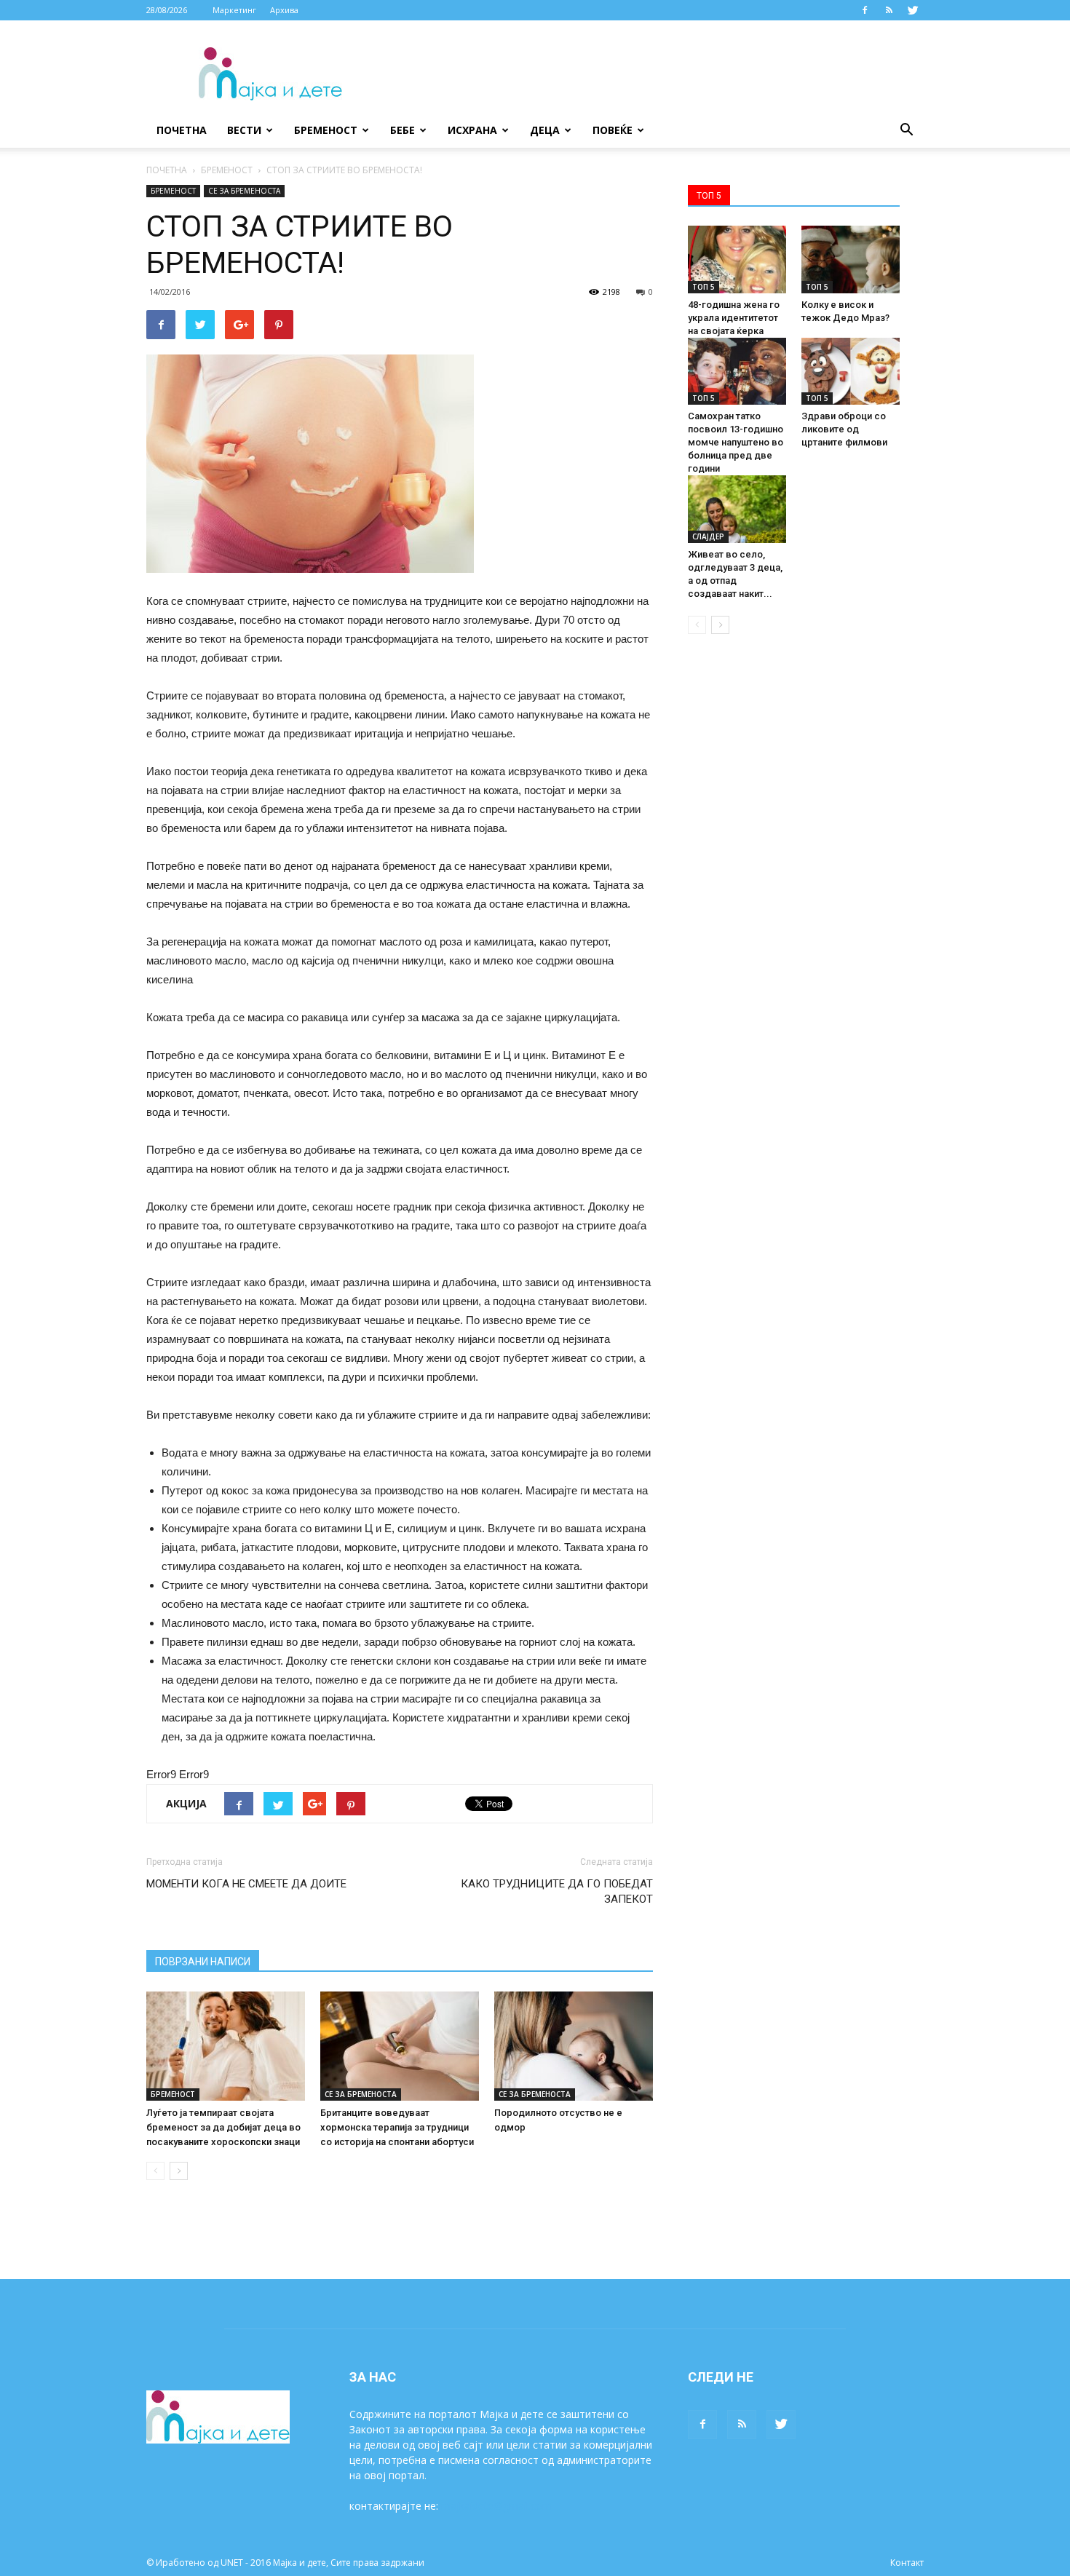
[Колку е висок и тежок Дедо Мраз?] (851, 259)
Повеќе (613, 130)
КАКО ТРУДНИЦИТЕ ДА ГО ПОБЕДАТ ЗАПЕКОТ (557, 1891)
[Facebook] (865, 10)
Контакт (907, 2563)
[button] (906, 130)
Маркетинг (234, 10)
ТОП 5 (704, 287)
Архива (284, 10)
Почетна (182, 130)
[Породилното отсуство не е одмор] (574, 2046)
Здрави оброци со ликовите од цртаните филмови (844, 429)
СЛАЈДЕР (708, 536)
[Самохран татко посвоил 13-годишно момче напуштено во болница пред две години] (737, 372)
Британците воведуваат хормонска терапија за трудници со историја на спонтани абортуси (397, 2127)
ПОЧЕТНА (167, 170)
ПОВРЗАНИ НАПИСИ (203, 1962)
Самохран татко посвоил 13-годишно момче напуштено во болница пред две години (736, 442)
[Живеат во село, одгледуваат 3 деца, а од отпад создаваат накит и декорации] (737, 509)
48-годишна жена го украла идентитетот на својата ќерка (734, 318)
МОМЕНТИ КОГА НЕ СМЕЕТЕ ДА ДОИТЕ (246, 1884)
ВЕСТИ (244, 130)
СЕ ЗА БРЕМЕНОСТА (244, 191)
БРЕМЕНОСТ (326, 130)
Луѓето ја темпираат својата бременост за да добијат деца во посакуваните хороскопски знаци (223, 2127)
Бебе (403, 130)
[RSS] (889, 10)
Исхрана (472, 130)
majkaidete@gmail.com (496, 2506)
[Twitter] (913, 10)
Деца (545, 130)
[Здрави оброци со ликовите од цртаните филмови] (851, 372)
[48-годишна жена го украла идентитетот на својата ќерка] (737, 259)
